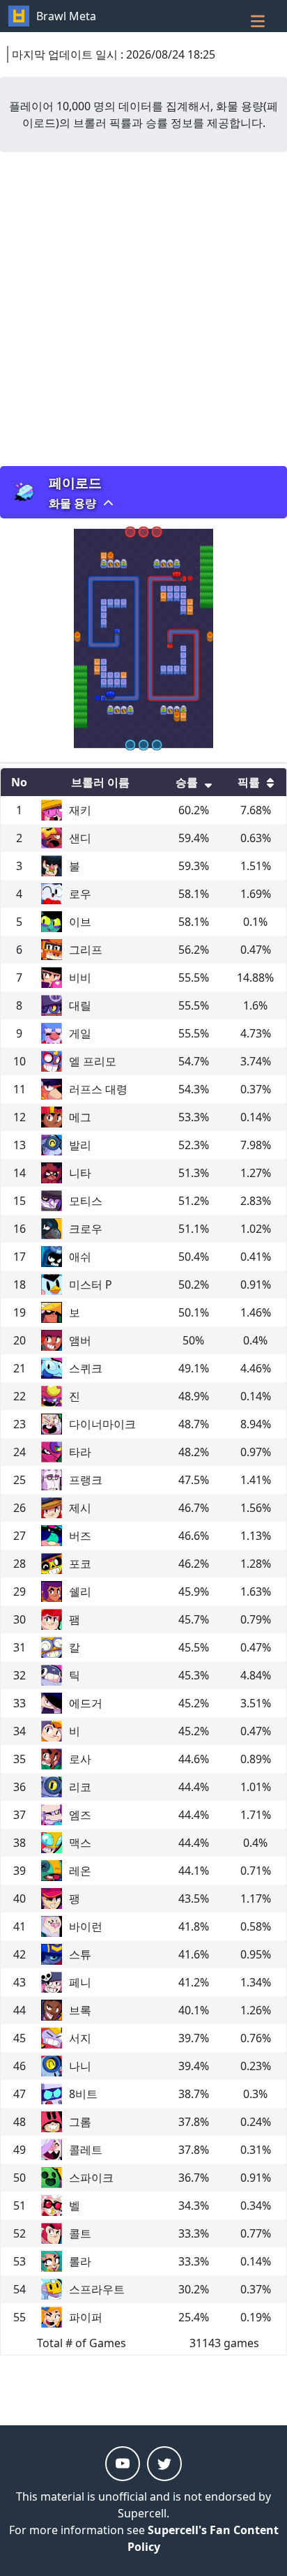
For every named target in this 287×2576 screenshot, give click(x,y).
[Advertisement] (143, 309)
